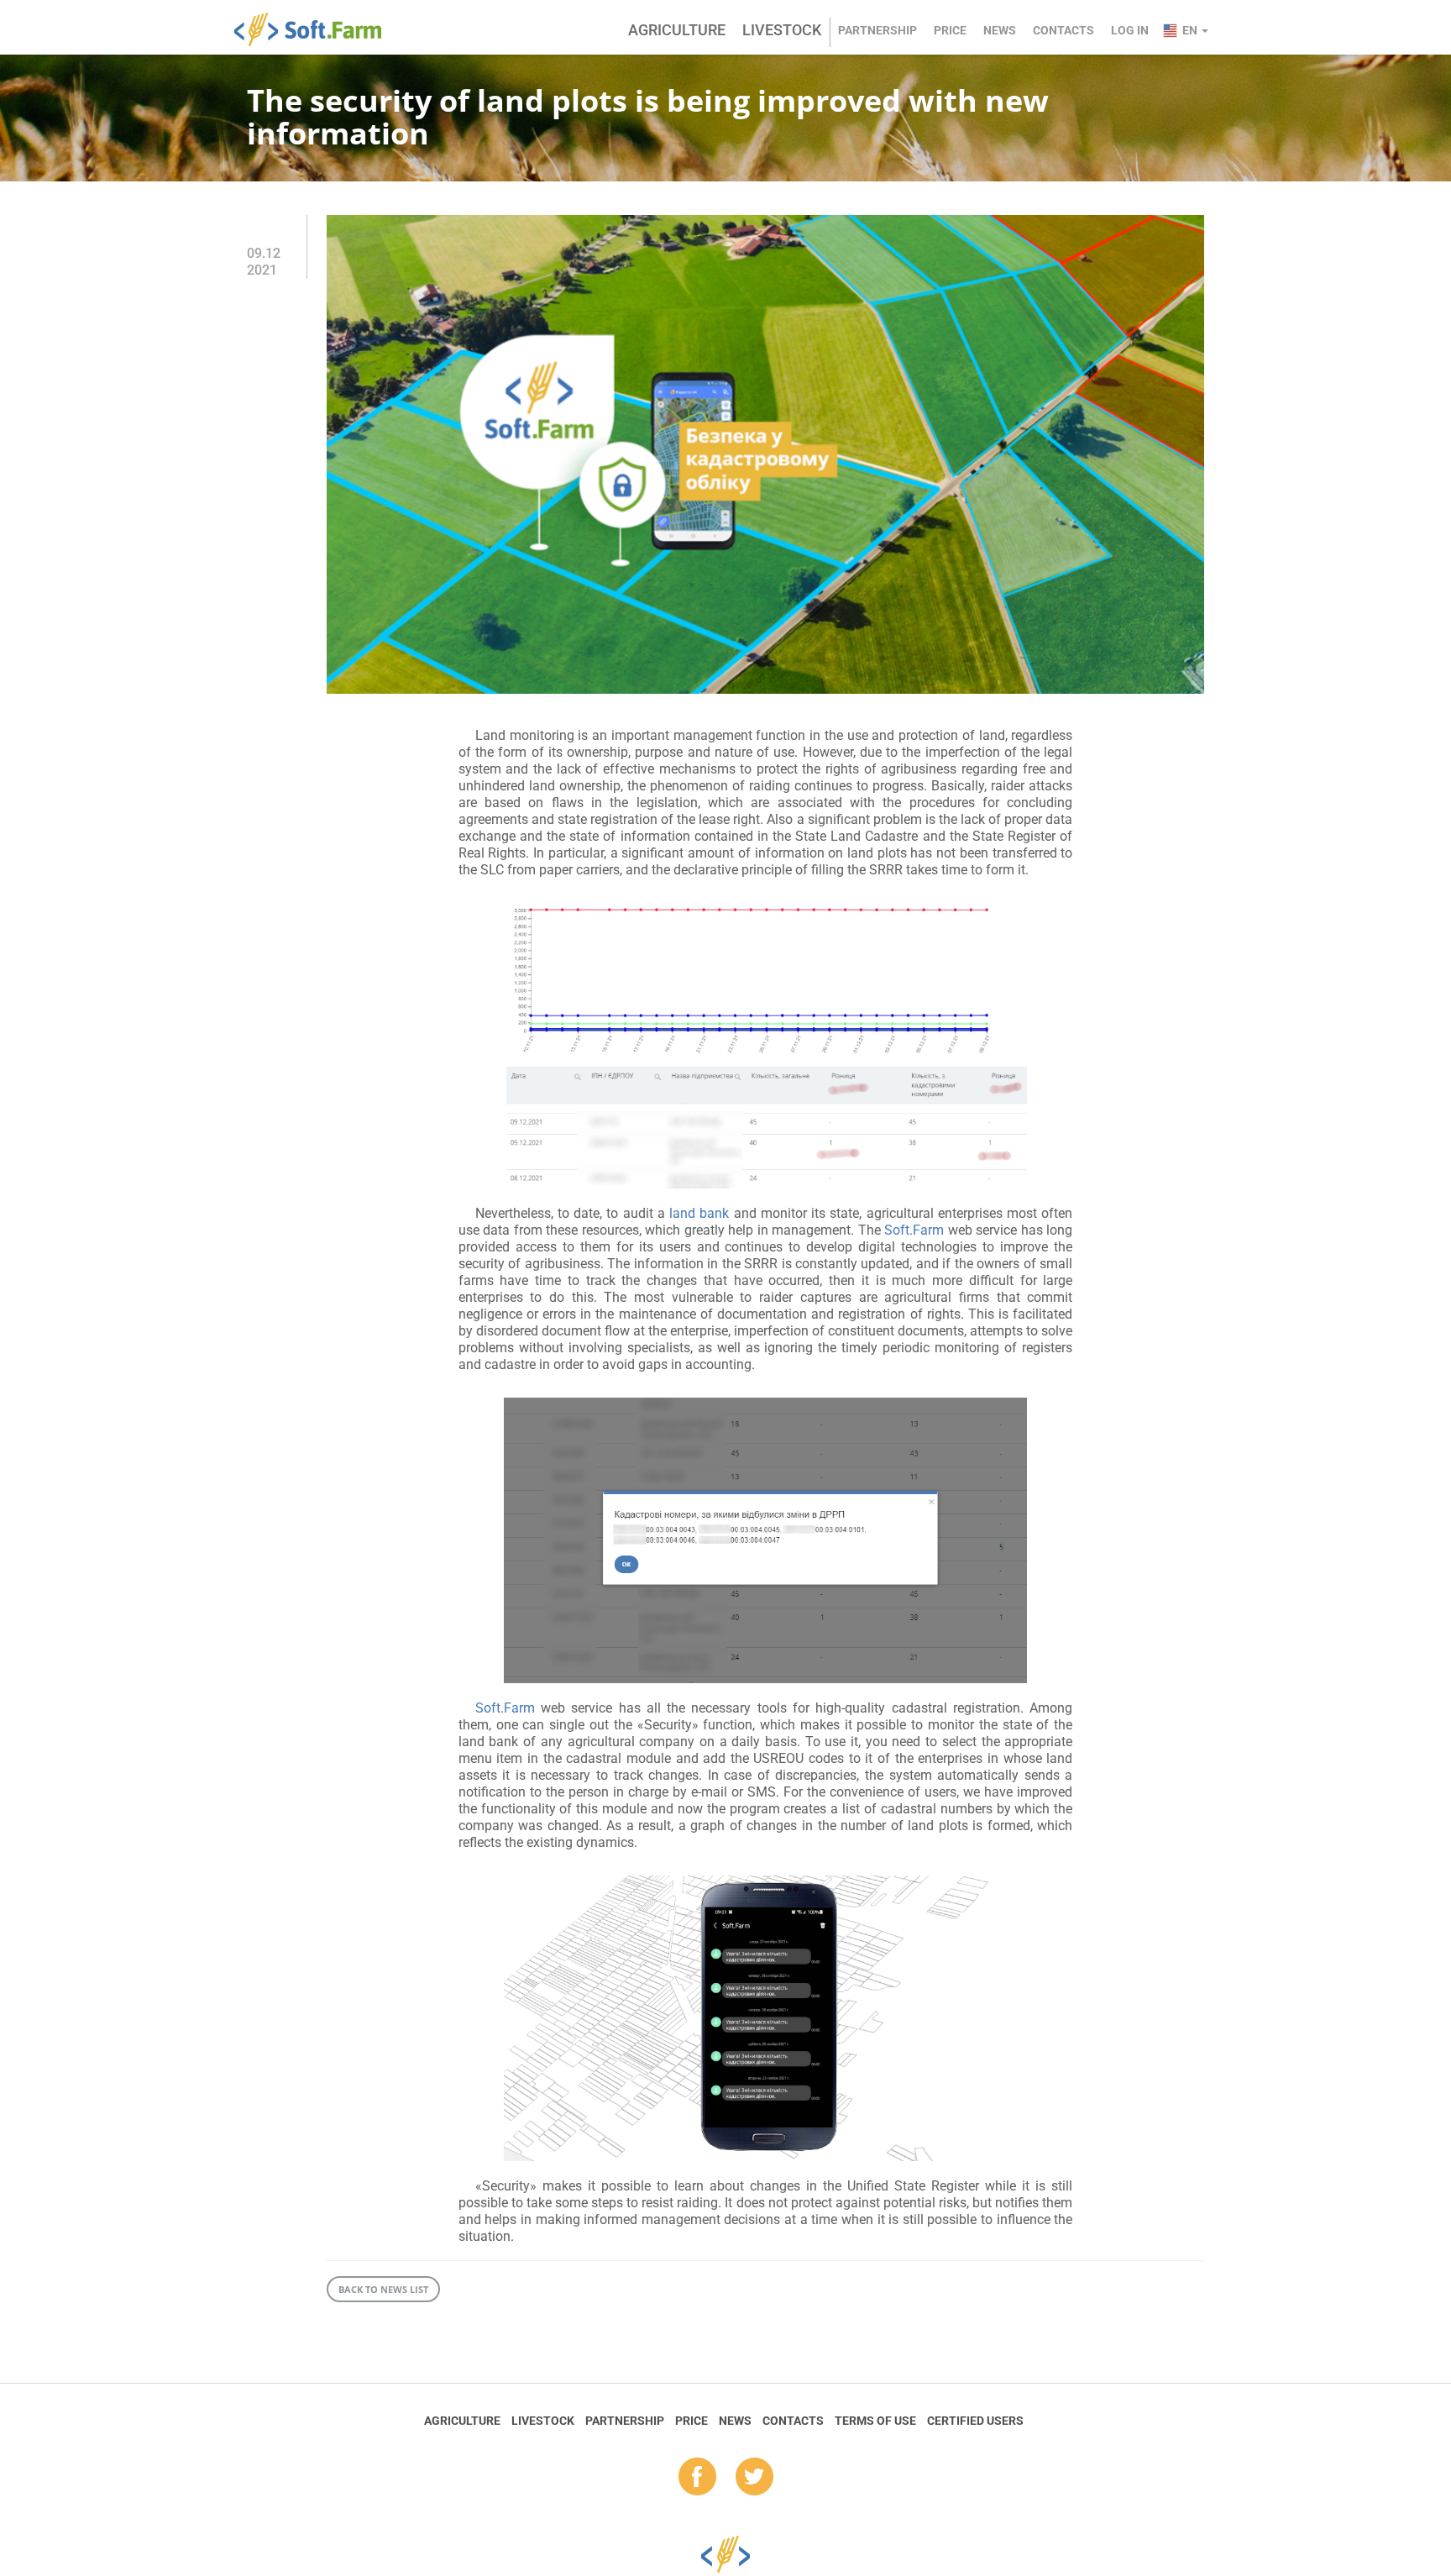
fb (697, 2478)
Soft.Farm (317, 29)
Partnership (877, 30)
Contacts (1063, 30)
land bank (699, 1213)
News (1000, 30)
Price (950, 30)
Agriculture (677, 30)
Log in (1130, 30)
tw (754, 2478)
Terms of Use (875, 2421)
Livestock (782, 30)
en (1191, 30)
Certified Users (975, 2421)
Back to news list (383, 2289)
